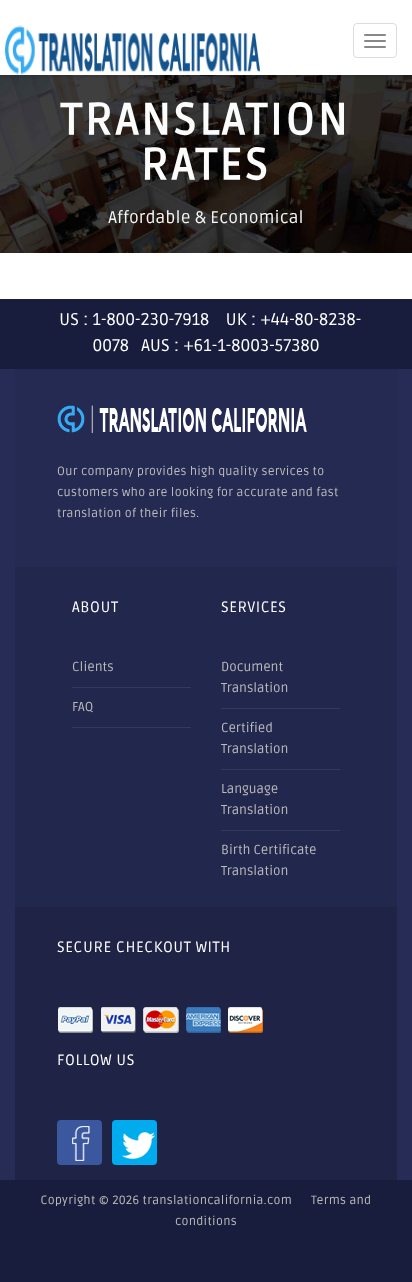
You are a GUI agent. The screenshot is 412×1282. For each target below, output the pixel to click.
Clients (93, 667)
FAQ (82, 707)
